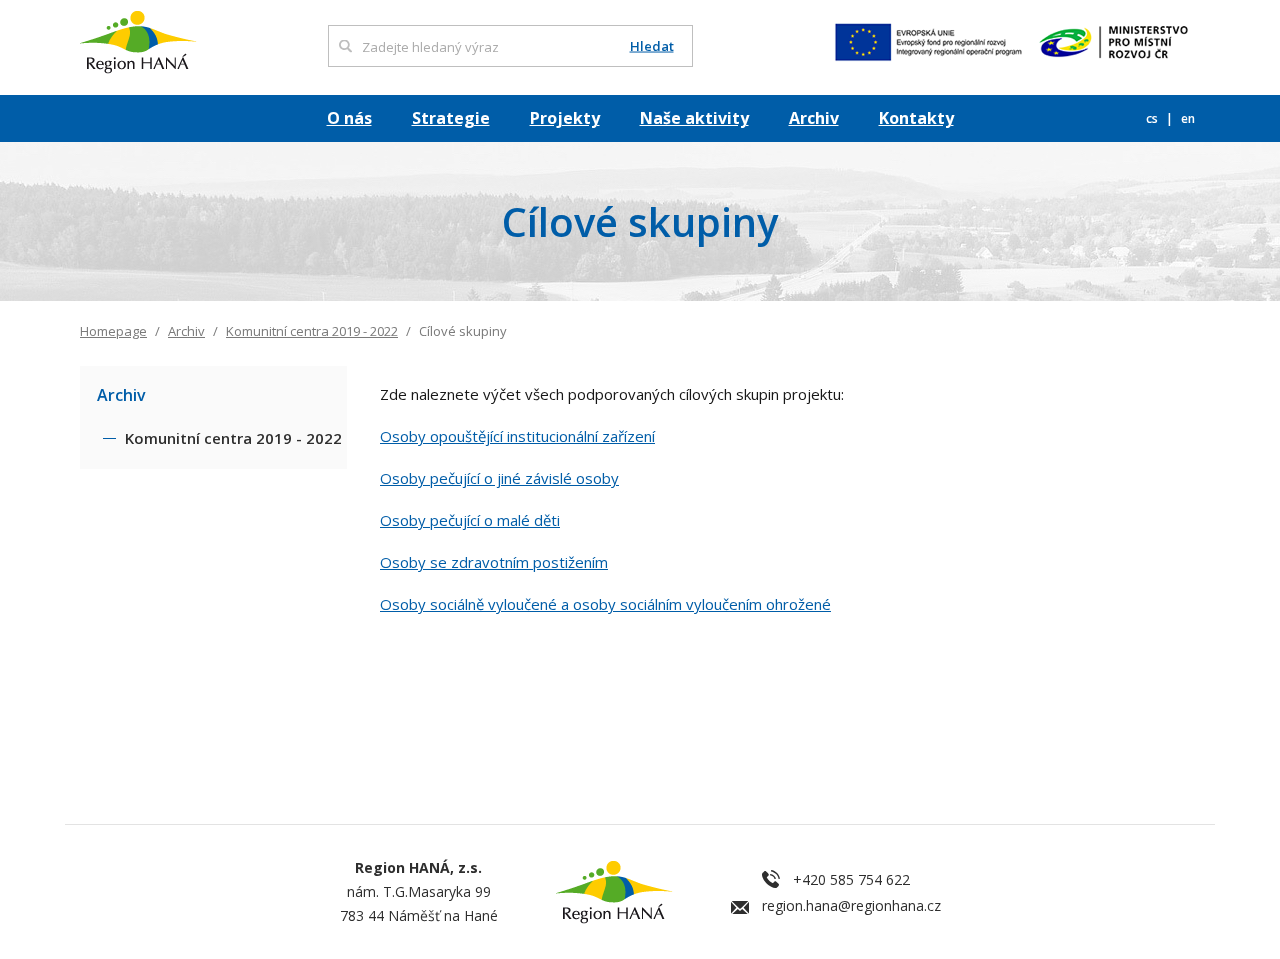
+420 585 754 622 (851, 879)
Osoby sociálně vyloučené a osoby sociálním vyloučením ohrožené (605, 604)
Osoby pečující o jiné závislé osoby (499, 478)
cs (1153, 118)
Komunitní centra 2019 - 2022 (312, 331)
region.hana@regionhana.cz (851, 905)
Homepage (113, 331)
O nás (349, 118)
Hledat (652, 46)
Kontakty (916, 118)
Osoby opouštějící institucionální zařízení (517, 436)
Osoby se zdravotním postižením (494, 562)
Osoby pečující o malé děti (470, 520)
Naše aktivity (694, 118)
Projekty (565, 118)
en (1188, 118)
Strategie (451, 118)
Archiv (814, 118)
